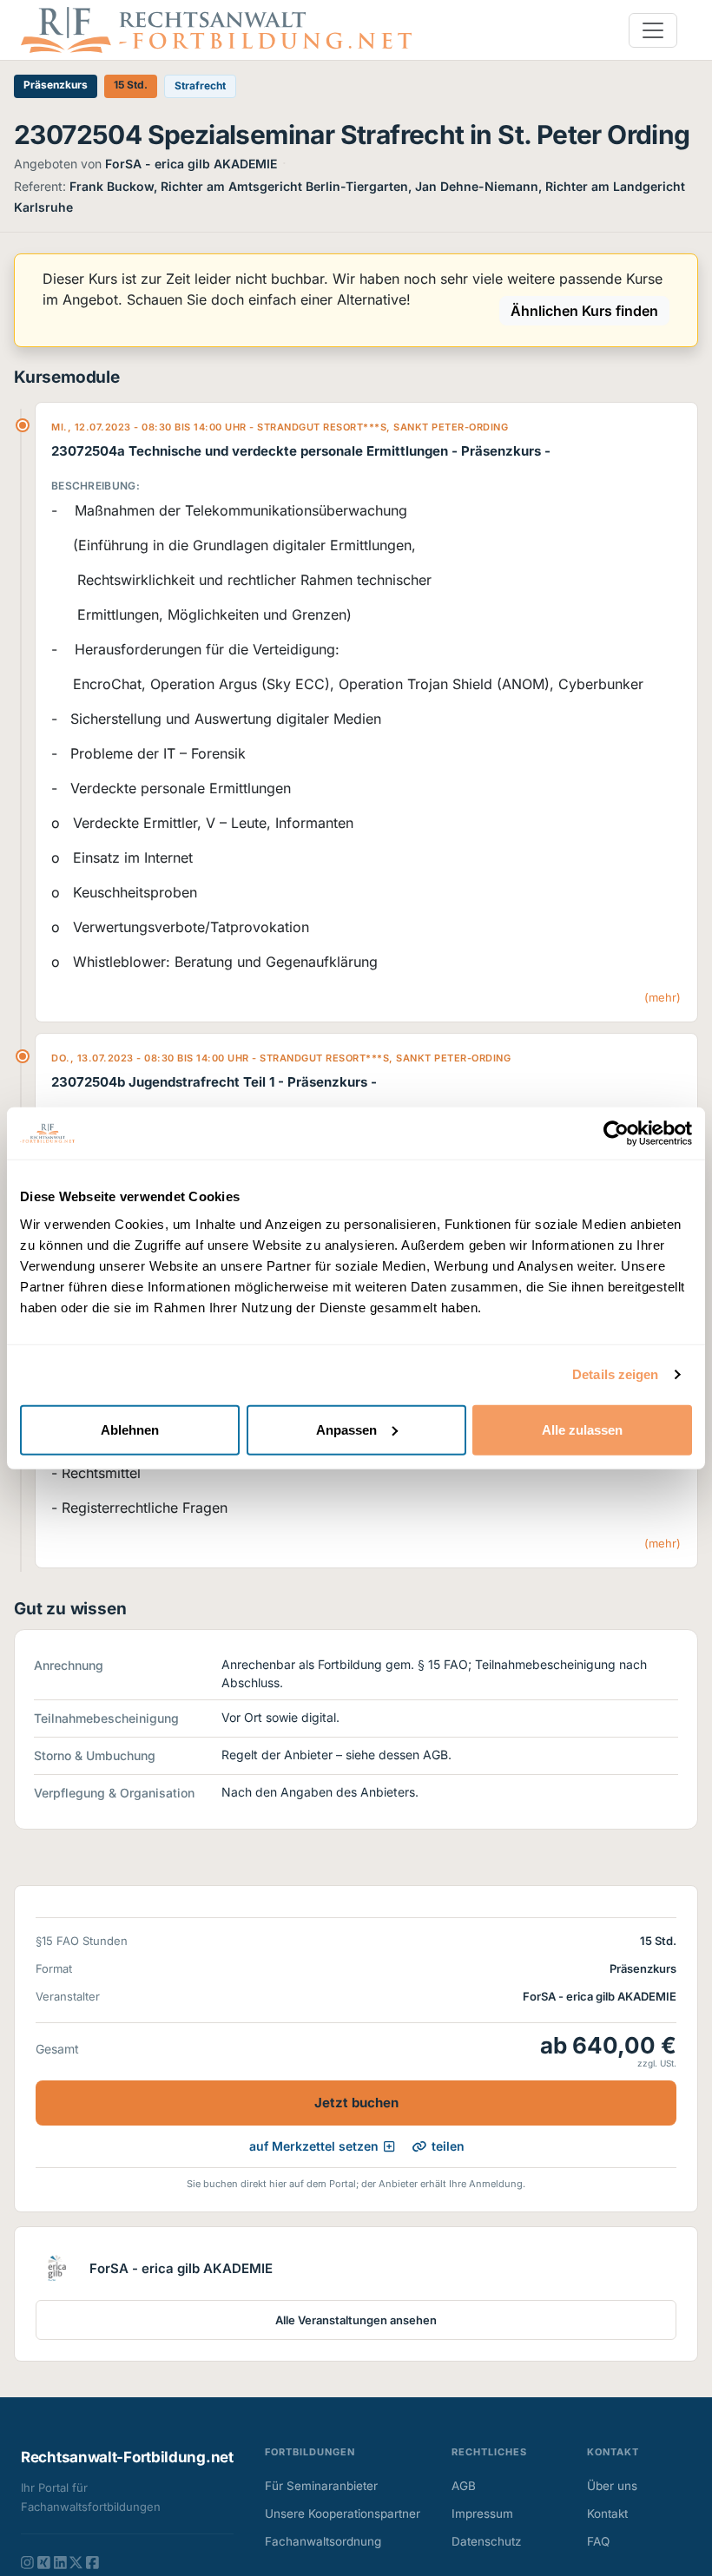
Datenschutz (486, 2541)
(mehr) (663, 997)
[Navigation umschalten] (653, 30)
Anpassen (346, 1429)
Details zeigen (615, 1374)
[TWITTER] (76, 2562)
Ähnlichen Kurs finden (584, 311)
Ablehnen (130, 1429)
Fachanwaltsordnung (323, 2541)
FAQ (598, 2541)
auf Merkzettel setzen (314, 2146)
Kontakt (607, 2514)
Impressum (482, 2514)
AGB (464, 2486)
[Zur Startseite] (216, 29)
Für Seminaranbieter (321, 2486)
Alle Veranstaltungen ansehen (356, 2320)
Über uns (612, 2486)
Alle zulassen (582, 1429)
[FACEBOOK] (92, 2562)
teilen (448, 2146)
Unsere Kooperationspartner (343, 2514)
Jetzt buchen (356, 2103)
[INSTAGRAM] (27, 2562)
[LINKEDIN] (60, 2562)
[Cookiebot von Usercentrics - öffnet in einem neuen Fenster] (616, 1134)
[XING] (44, 2562)
